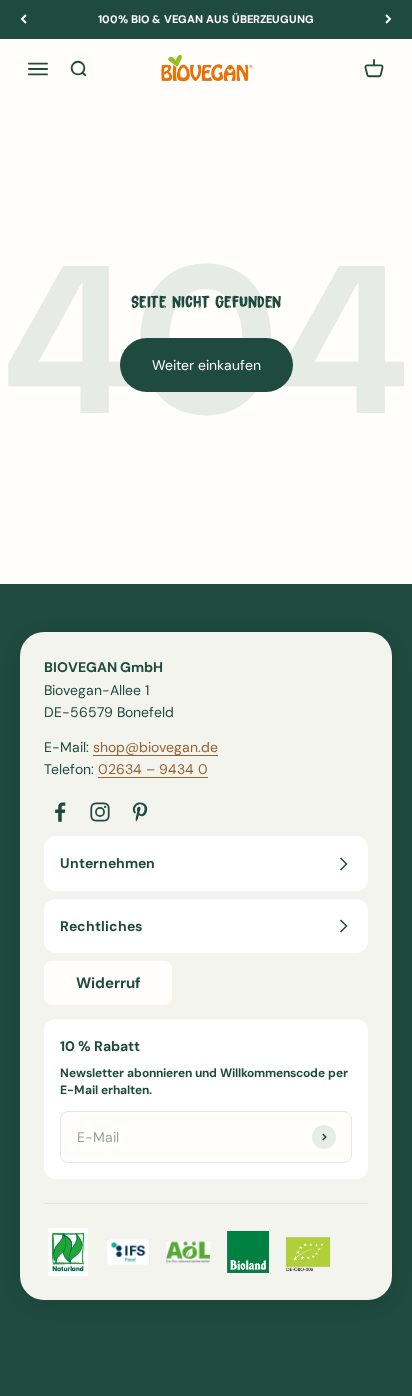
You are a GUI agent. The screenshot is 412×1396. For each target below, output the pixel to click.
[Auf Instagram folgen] (100, 812)
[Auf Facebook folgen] (60, 812)
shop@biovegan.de (155, 747)
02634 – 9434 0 (153, 769)
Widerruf (108, 983)
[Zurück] (23, 19)
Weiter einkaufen (206, 365)
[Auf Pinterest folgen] (140, 812)
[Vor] (388, 19)
